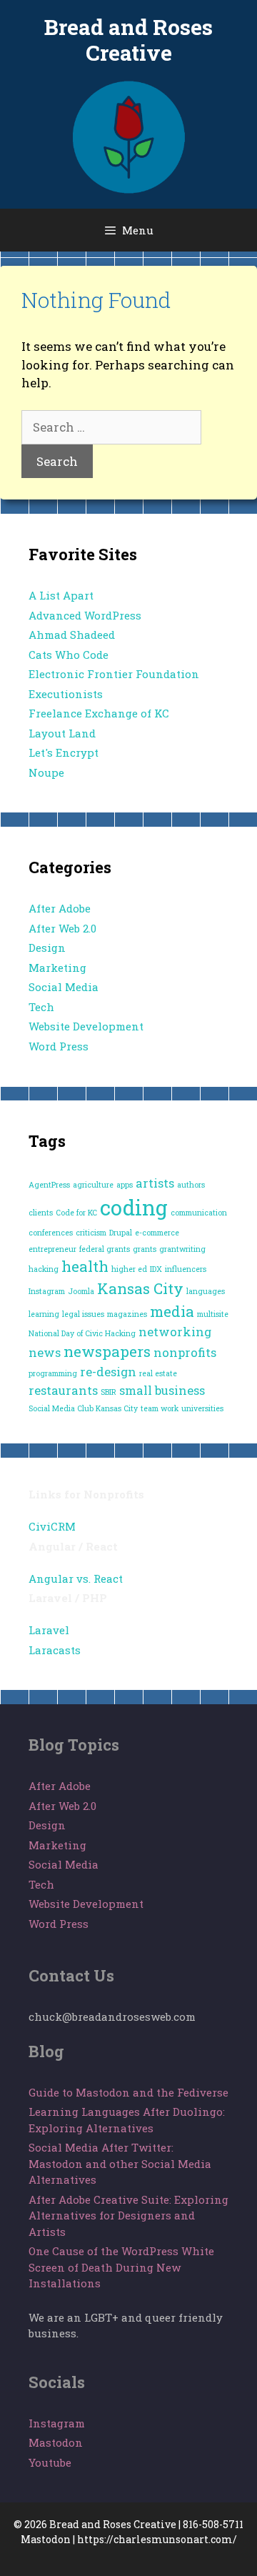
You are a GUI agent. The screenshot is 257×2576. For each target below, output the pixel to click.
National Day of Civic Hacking (82, 1333)
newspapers (107, 1351)
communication (199, 1213)
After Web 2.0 (62, 928)
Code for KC (76, 1213)
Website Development (86, 1026)
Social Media (64, 987)
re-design (108, 1372)
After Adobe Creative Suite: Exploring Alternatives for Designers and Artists (128, 2216)
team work (160, 1408)
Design (47, 948)
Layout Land (62, 733)
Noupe (46, 772)
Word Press (59, 1046)
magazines (127, 1314)
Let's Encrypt (64, 752)
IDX (156, 1269)
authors (191, 1185)
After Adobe (60, 908)
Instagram (47, 1291)
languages (206, 1291)
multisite (213, 1314)
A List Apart (61, 595)
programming (53, 1373)
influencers (186, 1269)
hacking (44, 1269)
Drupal (121, 1233)
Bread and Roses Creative (128, 40)
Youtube (50, 2462)
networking (175, 1332)
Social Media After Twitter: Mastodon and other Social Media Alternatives (120, 2163)
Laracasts (55, 1650)
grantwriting (182, 1249)
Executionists (66, 694)
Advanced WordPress (85, 615)
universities (202, 1408)
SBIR (109, 1392)
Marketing (57, 968)
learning (44, 1314)
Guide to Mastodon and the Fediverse (128, 2092)
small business (162, 1390)
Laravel (49, 1630)
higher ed (129, 1269)
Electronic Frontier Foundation (114, 674)
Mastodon (56, 2442)
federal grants (105, 1249)
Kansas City (140, 1288)
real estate (158, 1373)
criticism (91, 1233)
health (85, 1266)
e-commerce (157, 1233)
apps (125, 1185)
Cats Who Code (69, 655)
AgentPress (49, 1185)
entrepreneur (52, 1249)
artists (155, 1183)
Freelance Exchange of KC (99, 713)
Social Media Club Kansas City (83, 1408)
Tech (41, 1007)
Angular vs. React (76, 1578)
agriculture (93, 1185)
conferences (51, 1233)
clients (41, 1213)
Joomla (81, 1291)
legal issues (83, 1314)
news (45, 1352)
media (172, 1311)
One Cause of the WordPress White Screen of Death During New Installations (121, 2267)
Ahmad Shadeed (72, 635)
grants (145, 1249)
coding (134, 1207)
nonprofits (185, 1352)
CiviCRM (52, 1526)
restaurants (63, 1390)
